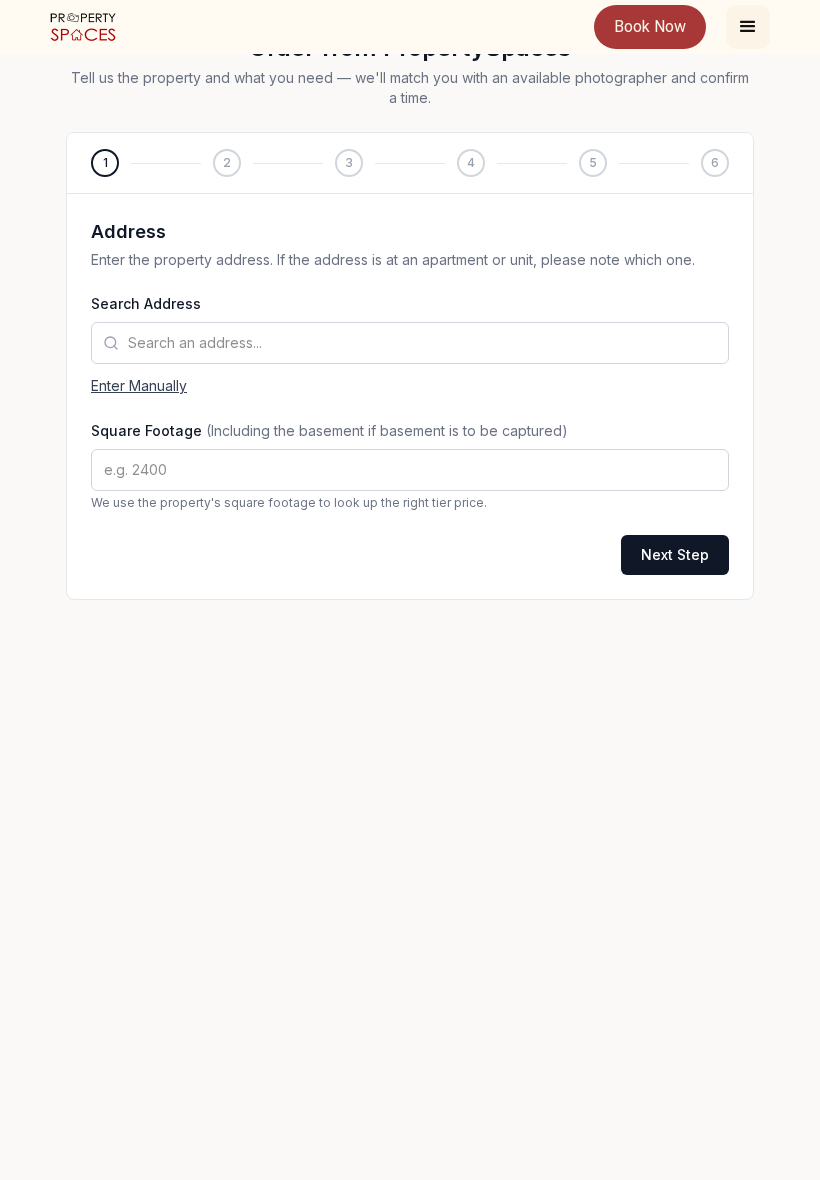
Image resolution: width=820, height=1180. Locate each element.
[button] (748, 27)
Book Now (650, 26)
